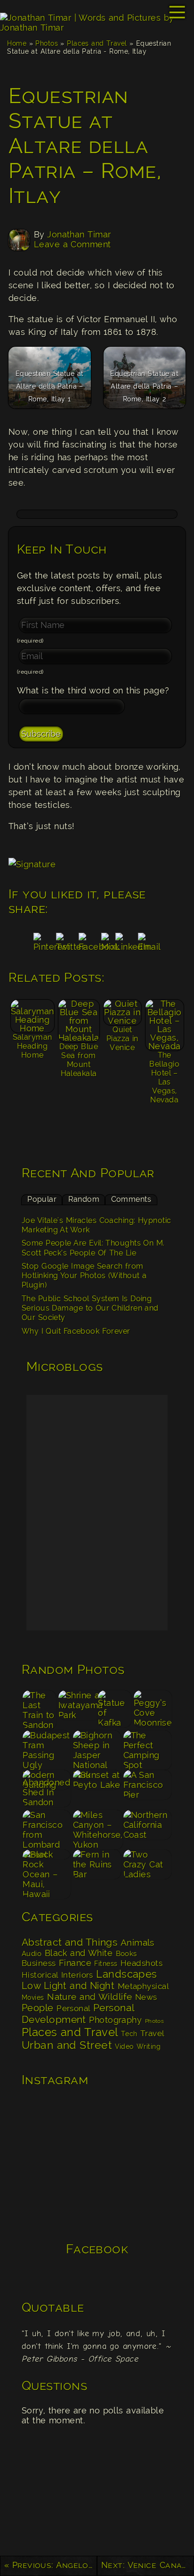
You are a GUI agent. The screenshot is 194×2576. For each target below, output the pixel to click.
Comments (131, 1199)
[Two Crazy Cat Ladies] (147, 1869)
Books (126, 1954)
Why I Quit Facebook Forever (76, 1331)
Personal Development (78, 2014)
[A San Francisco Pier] (147, 1789)
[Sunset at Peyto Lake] (97, 1789)
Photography (115, 2020)
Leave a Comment (73, 244)
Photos (47, 43)
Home (17, 43)
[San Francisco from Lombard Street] (47, 1829)
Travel (152, 2033)
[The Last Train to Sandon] (40, 1709)
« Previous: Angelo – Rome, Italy (51, 2565)
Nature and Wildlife (89, 1997)
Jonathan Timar (79, 234)
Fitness (106, 1963)
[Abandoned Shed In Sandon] (47, 1789)
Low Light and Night (68, 1986)
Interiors (77, 1975)
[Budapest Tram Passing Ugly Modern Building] (47, 1749)
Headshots (141, 1963)
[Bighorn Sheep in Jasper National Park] (97, 1749)
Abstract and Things (69, 1942)
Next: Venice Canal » (148, 2565)
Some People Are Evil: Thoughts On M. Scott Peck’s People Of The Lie (93, 1248)
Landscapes (127, 1974)
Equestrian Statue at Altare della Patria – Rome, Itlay (85, 146)
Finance (75, 1963)
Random (84, 1199)
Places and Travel (97, 43)
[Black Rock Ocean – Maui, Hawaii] (47, 1869)
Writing (149, 2046)
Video (124, 2046)
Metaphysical (143, 1986)
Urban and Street (67, 2045)
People (38, 2008)
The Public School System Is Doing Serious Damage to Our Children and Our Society (90, 1308)
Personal (73, 2008)
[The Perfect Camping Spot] (147, 1749)
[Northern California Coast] (147, 1829)
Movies (33, 1997)
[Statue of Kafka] (115, 1709)
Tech (129, 2034)
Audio (32, 1954)
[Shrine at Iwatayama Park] (77, 1709)
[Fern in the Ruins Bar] (97, 1869)
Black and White (79, 1953)
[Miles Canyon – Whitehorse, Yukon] (97, 1829)
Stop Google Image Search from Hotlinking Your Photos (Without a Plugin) (84, 1276)
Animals (137, 1943)
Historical (40, 1975)
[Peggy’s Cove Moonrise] (153, 1709)
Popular (42, 1199)
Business (39, 1963)
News (146, 1997)
